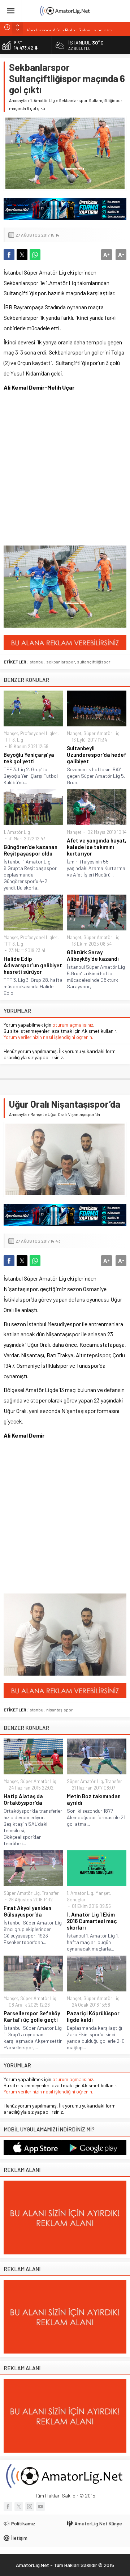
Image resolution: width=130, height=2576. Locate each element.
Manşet (11, 733)
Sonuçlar (76, 1900)
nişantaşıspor (60, 1710)
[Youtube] (40, 2507)
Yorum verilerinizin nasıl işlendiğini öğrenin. (48, 1037)
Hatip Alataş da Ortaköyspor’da (23, 1799)
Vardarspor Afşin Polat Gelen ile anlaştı (70, 27)
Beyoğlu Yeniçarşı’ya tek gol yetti (29, 758)
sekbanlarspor (61, 662)
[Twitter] (19, 2507)
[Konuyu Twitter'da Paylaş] (22, 255)
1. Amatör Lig (43, 100)
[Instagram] (30, 2507)
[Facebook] (8, 2507)
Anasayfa (18, 100)
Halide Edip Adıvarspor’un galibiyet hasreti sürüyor (33, 965)
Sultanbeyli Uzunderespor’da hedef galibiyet (97, 755)
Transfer (114, 1781)
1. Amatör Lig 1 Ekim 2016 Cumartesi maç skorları (92, 1921)
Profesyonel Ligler (39, 733)
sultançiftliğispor (94, 662)
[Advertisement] (65, 468)
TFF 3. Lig (13, 740)
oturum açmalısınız (73, 1025)
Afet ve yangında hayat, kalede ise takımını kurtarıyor (97, 847)
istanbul (36, 662)
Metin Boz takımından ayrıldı (94, 1799)
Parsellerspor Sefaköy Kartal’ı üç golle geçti (32, 2016)
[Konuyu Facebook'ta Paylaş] (9, 255)
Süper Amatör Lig (101, 733)
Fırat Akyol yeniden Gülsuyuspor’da (27, 1911)
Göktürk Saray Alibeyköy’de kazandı (93, 955)
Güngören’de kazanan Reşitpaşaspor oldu (31, 850)
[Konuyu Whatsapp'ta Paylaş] (35, 255)
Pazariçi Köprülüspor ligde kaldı (93, 2016)
